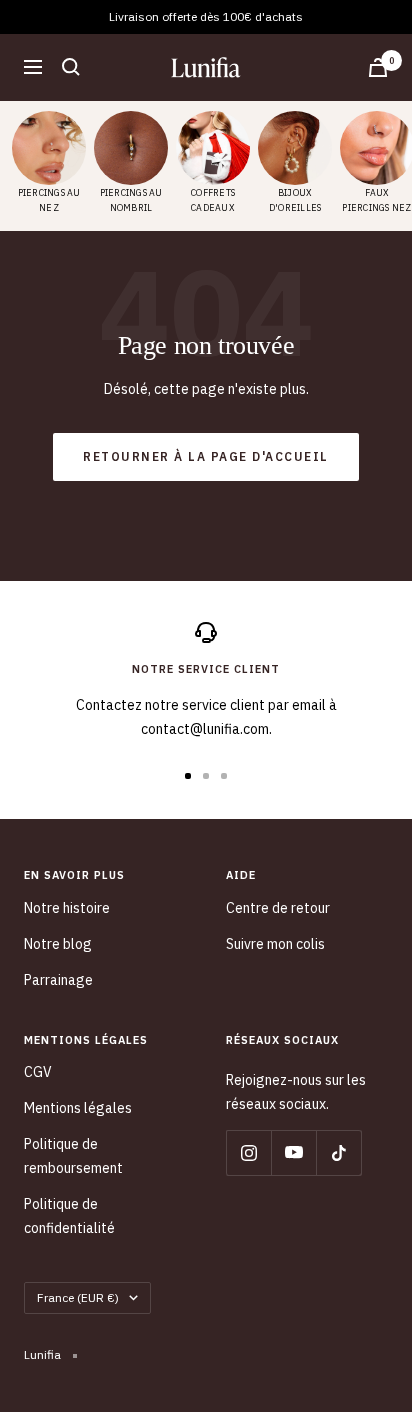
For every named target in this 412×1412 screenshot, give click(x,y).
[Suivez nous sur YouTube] (293, 1152)
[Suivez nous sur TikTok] (338, 1152)
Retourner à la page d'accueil (206, 456)
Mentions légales (78, 1108)
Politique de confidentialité (69, 1216)
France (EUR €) (78, 1297)
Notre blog (58, 944)
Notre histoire (67, 908)
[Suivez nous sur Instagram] (248, 1152)
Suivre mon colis (275, 944)
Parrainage (58, 980)
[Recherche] (71, 67)
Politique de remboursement (73, 1156)
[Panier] (378, 67)
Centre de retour (278, 908)
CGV (38, 1072)
